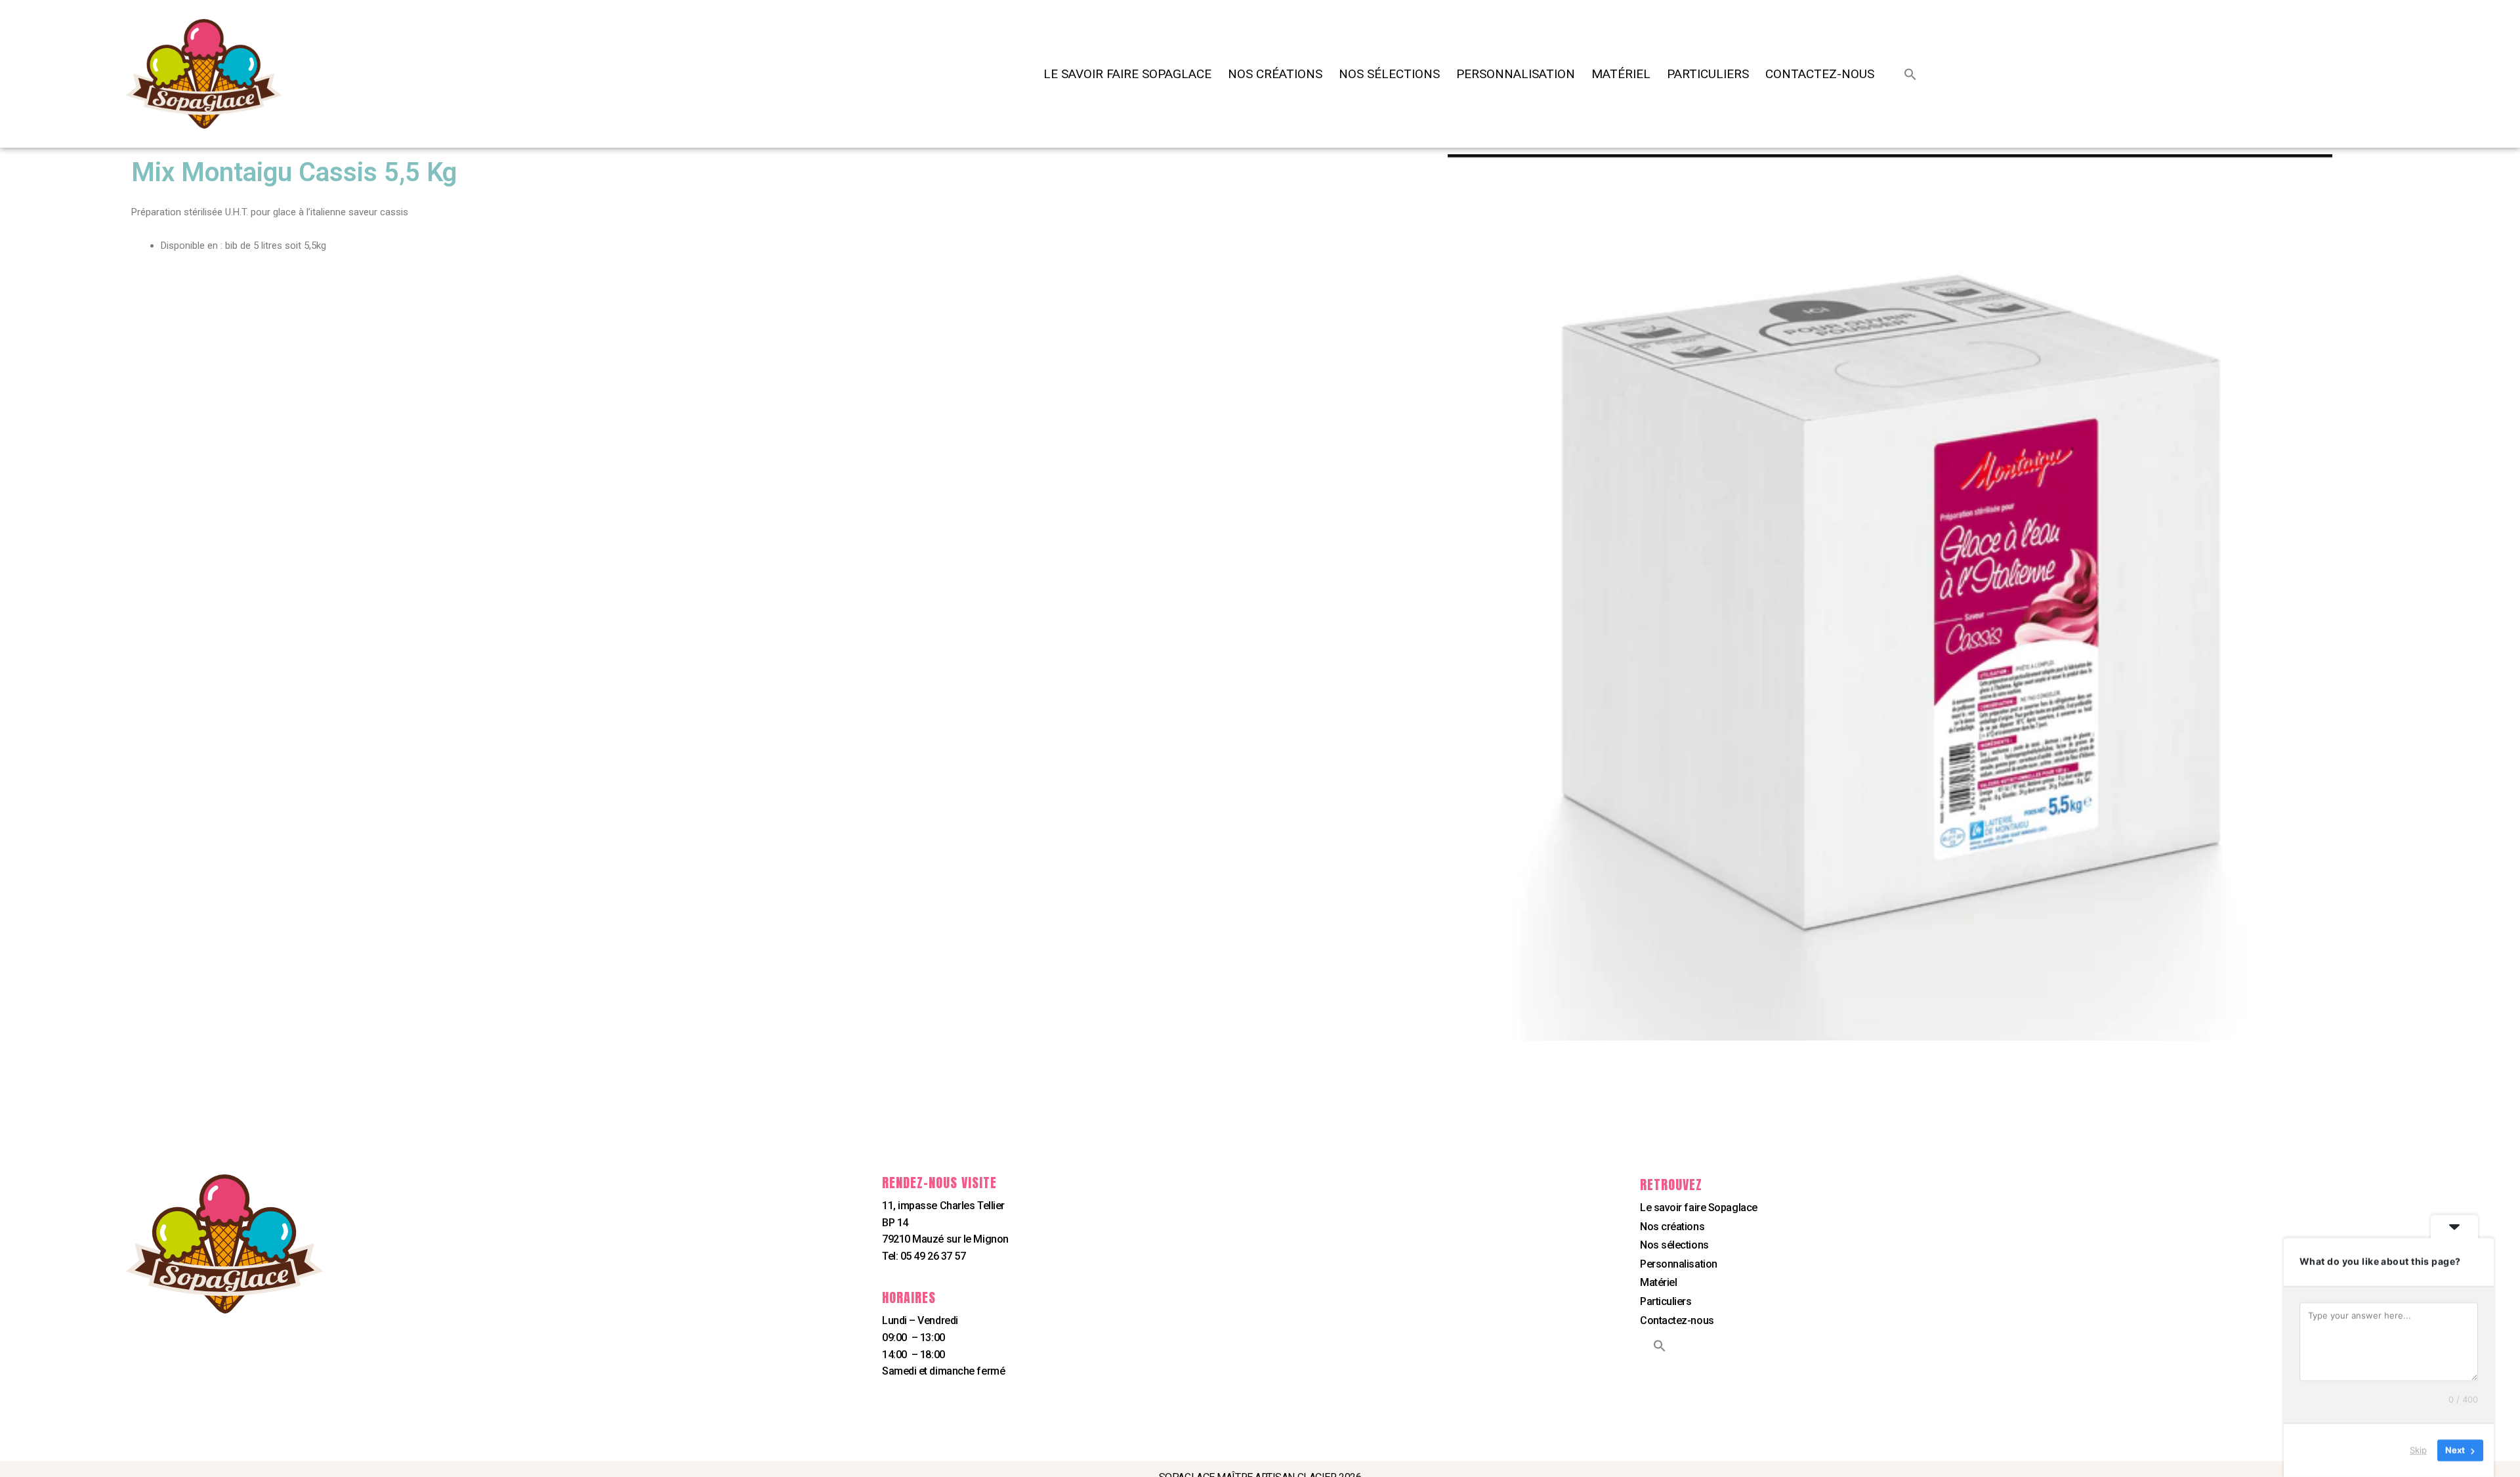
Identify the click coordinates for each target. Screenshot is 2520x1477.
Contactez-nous (1820, 74)
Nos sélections (1389, 74)
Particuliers (1708, 74)
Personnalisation (1516, 74)
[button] (1910, 74)
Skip (2418, 1450)
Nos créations (1275, 74)
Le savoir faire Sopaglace (1127, 74)
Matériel (1621, 74)
